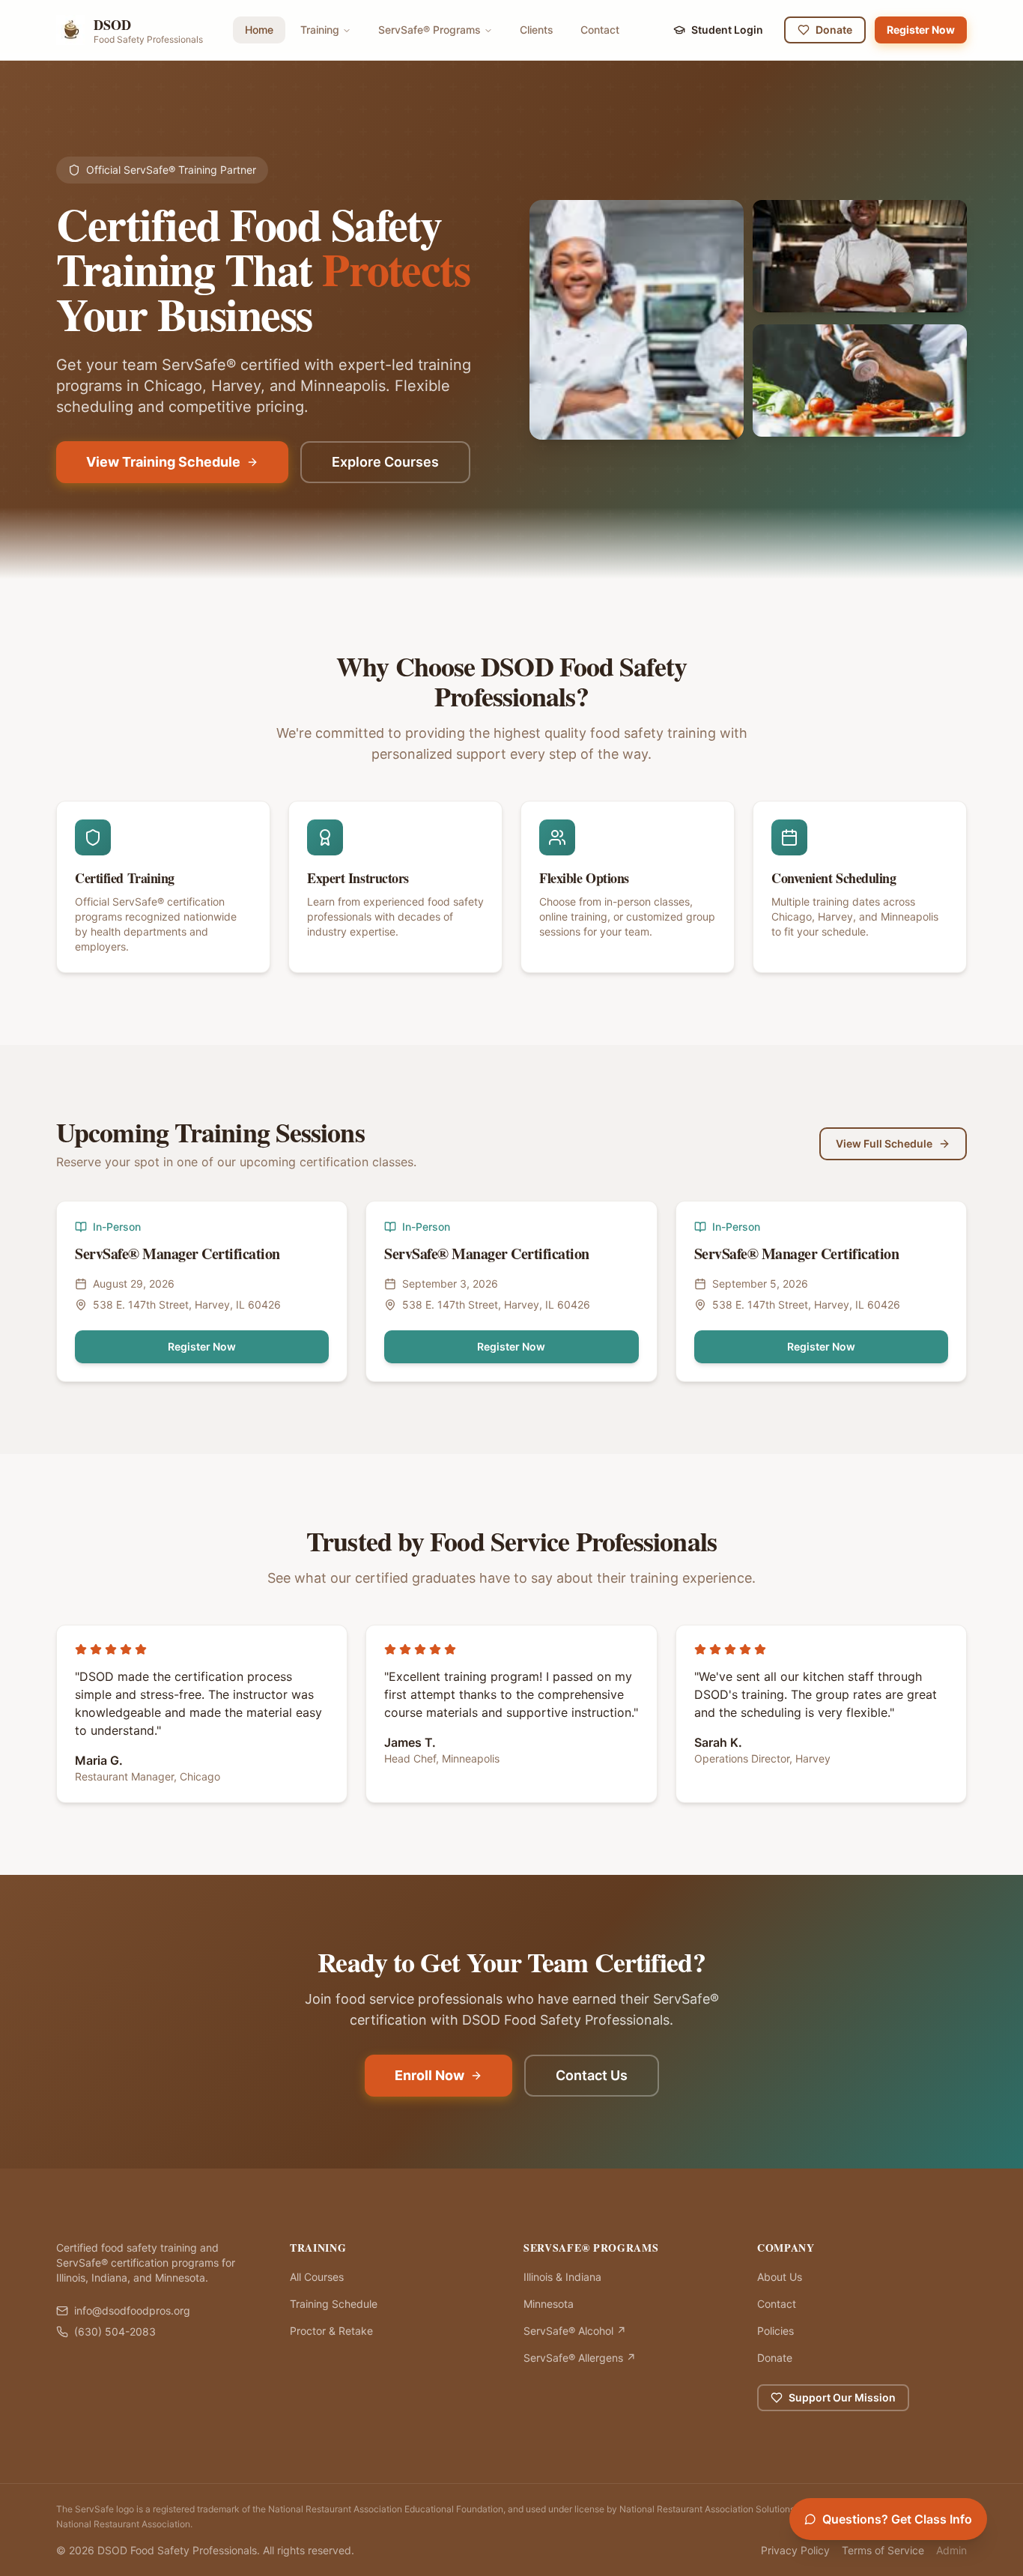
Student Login (727, 30)
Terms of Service (883, 2550)
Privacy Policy (795, 2550)
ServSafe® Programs (429, 30)
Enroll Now (429, 2075)
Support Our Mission (842, 2397)
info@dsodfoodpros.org (132, 2310)
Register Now (921, 30)
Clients (537, 30)
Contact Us (592, 2075)
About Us (780, 2277)
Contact (600, 30)
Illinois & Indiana (562, 2277)
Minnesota (549, 2304)
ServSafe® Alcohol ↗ (575, 2331)
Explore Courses (385, 462)
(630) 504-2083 (115, 2331)
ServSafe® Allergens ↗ (580, 2358)
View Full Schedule (884, 1143)
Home (259, 30)
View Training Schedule (163, 462)
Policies (775, 2331)
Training (320, 30)
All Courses (317, 2277)
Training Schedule (334, 2304)
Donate (834, 30)
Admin (951, 2550)
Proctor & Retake (331, 2331)
